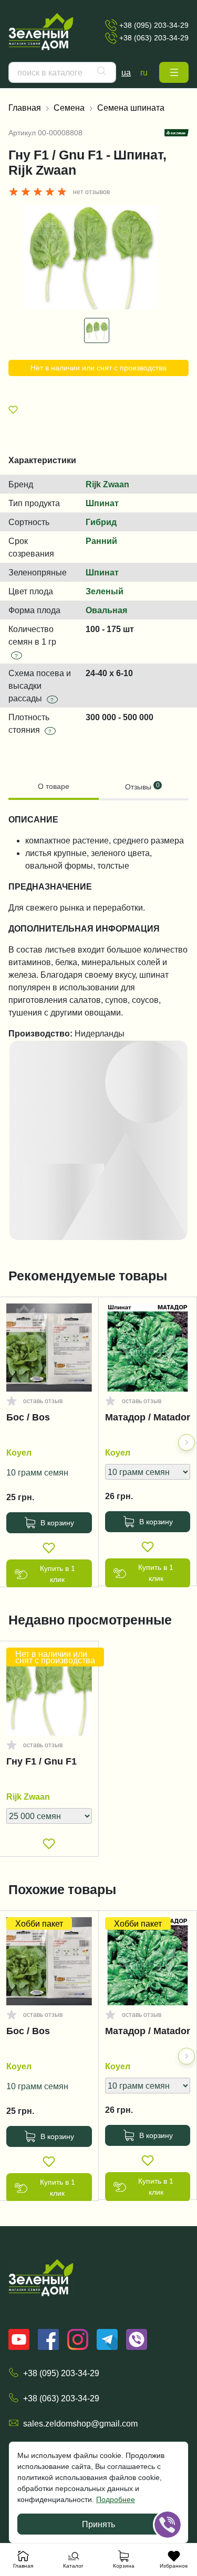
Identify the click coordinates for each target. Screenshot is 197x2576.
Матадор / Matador (148, 1417)
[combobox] (62, 72)
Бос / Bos (28, 1417)
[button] (174, 72)
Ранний (101, 541)
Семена (69, 108)
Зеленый (105, 591)
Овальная (106, 610)
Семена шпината (131, 108)
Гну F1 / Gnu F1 (42, 1761)
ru (144, 72)
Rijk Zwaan (107, 484)
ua (126, 72)
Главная (25, 108)
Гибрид (101, 522)
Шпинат (102, 503)
